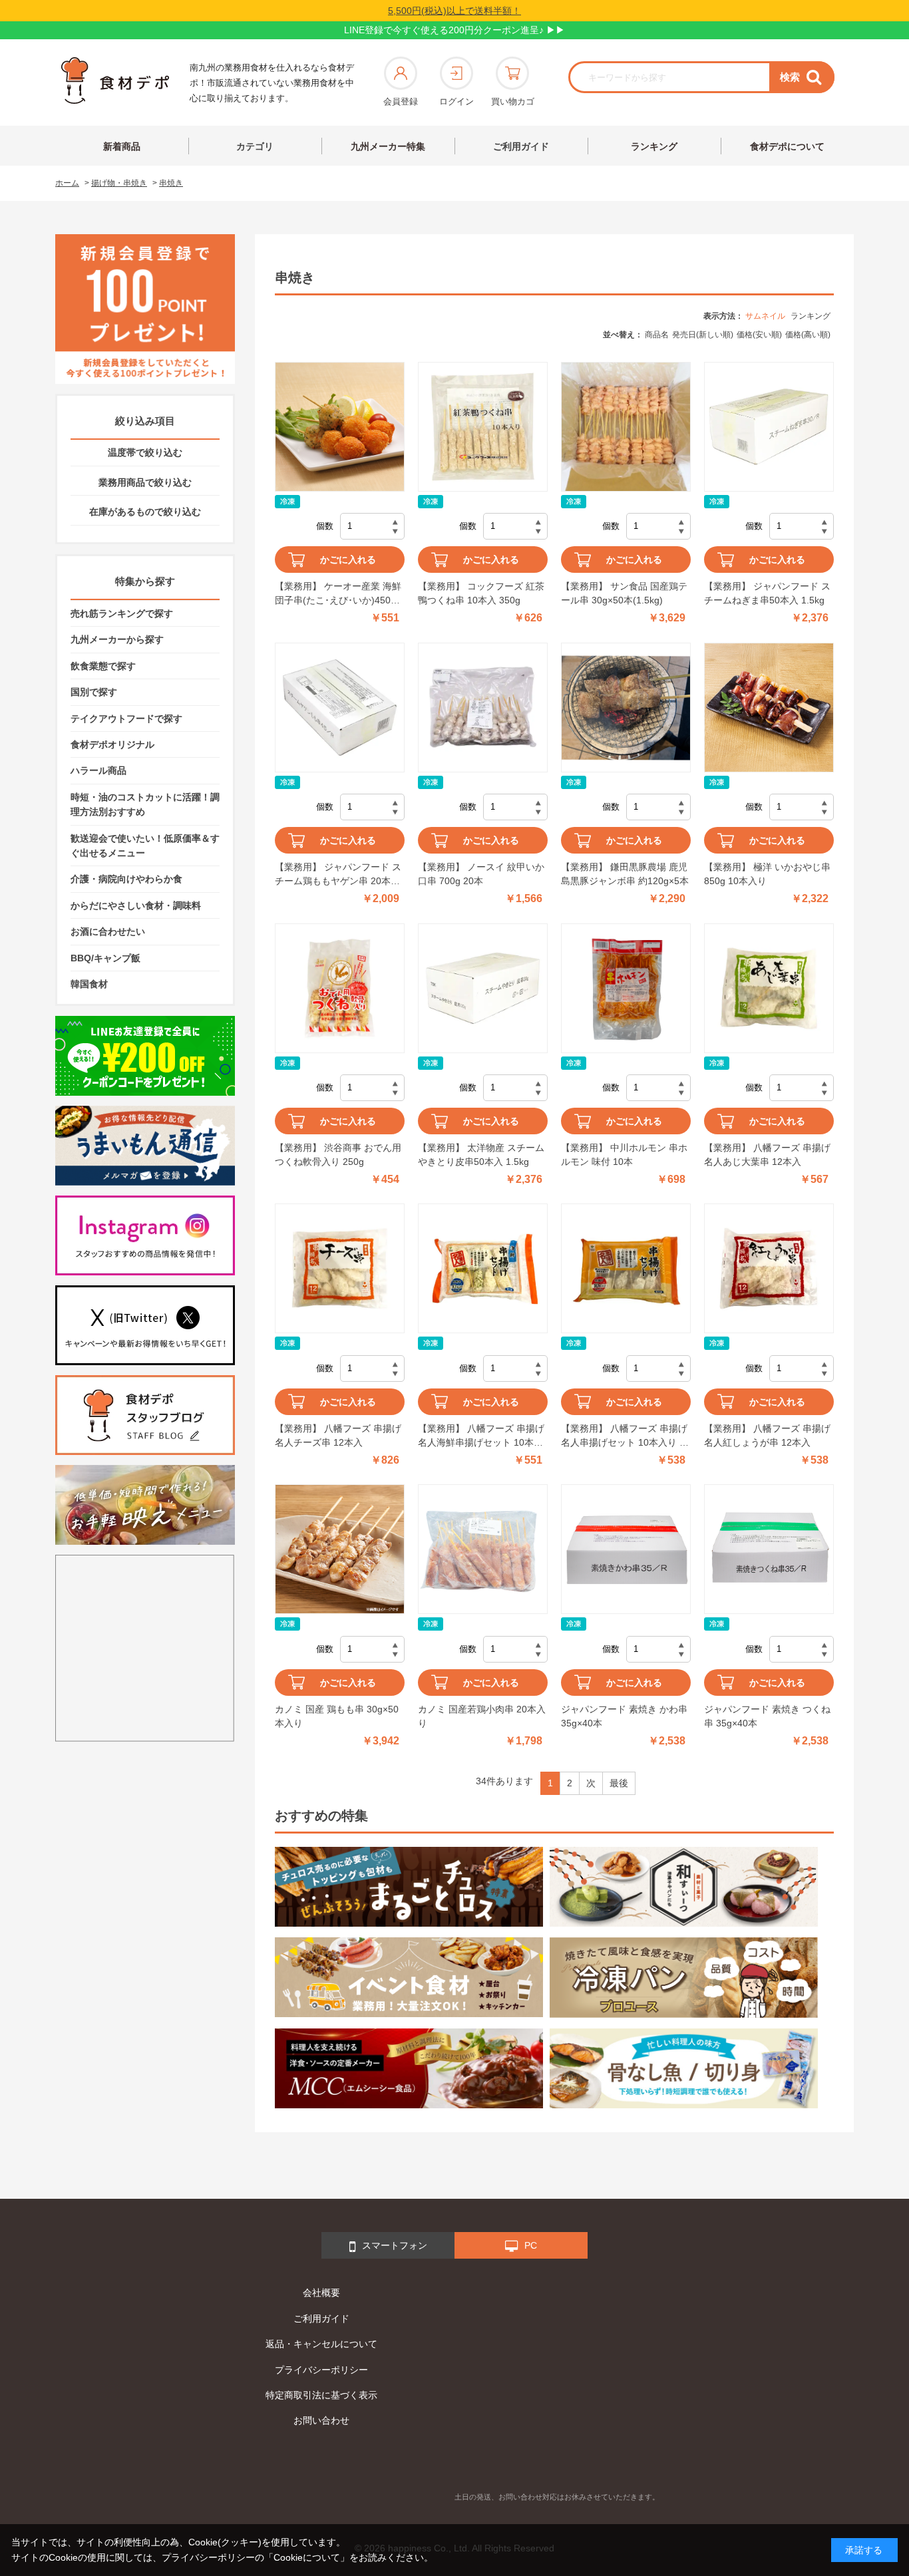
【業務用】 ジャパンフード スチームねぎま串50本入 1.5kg (767, 593)
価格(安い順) (759, 335)
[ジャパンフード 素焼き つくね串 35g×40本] (769, 1549)
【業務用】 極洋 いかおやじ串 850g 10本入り (767, 874)
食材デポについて (787, 146)
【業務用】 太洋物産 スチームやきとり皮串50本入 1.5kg (481, 1155)
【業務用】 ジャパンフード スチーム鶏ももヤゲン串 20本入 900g (338, 875)
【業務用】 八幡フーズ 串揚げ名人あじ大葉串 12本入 (767, 1155)
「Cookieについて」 (307, 2557)
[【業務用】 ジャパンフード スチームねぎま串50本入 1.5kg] (769, 427)
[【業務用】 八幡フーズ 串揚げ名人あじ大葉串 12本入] (769, 988)
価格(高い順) (808, 335)
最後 (619, 1783)
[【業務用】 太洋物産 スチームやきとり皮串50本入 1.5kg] (483, 988)
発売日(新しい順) (703, 335)
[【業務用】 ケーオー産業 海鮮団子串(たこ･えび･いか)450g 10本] (340, 427)
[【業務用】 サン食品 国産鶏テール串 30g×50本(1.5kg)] (626, 427)
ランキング (654, 146)
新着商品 (122, 146)
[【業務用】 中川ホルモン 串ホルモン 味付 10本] (626, 988)
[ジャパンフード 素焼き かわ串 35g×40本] (626, 1549)
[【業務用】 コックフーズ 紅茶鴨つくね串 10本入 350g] (483, 427)
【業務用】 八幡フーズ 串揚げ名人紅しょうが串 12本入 (767, 1435)
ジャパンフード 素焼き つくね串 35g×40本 (767, 1716)
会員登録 (401, 101)
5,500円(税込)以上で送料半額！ (454, 11)
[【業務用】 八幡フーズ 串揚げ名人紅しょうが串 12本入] (769, 1268)
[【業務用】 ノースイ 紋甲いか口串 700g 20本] (483, 708)
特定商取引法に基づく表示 (321, 2395)
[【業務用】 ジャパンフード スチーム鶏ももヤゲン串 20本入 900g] (340, 708)
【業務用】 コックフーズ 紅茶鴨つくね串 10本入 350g (481, 593)
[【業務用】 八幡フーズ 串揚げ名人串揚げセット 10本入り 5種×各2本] (626, 1268)
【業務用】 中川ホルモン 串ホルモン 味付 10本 (624, 1155)
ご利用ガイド (521, 146)
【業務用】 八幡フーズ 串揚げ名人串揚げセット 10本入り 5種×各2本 (624, 1436)
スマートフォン (395, 2245)
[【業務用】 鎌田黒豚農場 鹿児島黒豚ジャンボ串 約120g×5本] (626, 708)
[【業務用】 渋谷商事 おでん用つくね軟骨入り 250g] (340, 988)
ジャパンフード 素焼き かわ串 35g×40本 (624, 1716)
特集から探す (145, 581)
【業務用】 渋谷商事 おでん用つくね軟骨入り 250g (338, 1155)
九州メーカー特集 (388, 146)
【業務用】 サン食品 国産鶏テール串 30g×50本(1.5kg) (624, 593)
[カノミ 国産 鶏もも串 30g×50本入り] (340, 1549)
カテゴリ (255, 146)
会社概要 (321, 2293)
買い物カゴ (513, 101)
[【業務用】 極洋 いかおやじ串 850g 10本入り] (769, 708)
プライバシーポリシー (321, 2370)
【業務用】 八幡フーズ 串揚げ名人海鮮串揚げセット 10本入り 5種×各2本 (481, 1436)
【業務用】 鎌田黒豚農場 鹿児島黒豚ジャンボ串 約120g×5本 (625, 874)
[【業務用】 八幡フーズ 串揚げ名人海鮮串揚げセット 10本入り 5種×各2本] (483, 1268)
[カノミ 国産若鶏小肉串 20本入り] (483, 1549)
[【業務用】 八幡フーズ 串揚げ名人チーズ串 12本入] (340, 1268)
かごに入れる (348, 560)
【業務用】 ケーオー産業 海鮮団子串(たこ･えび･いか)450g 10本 (338, 594)
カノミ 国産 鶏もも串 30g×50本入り (337, 1716)
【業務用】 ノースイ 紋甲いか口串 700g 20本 (481, 874)
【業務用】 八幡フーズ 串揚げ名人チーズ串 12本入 (338, 1435)
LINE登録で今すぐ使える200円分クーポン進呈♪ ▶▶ (454, 30)
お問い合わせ (321, 2420)
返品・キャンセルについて (321, 2344)
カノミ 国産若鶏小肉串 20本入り (482, 1716)
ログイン (456, 101)
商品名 (657, 335)
